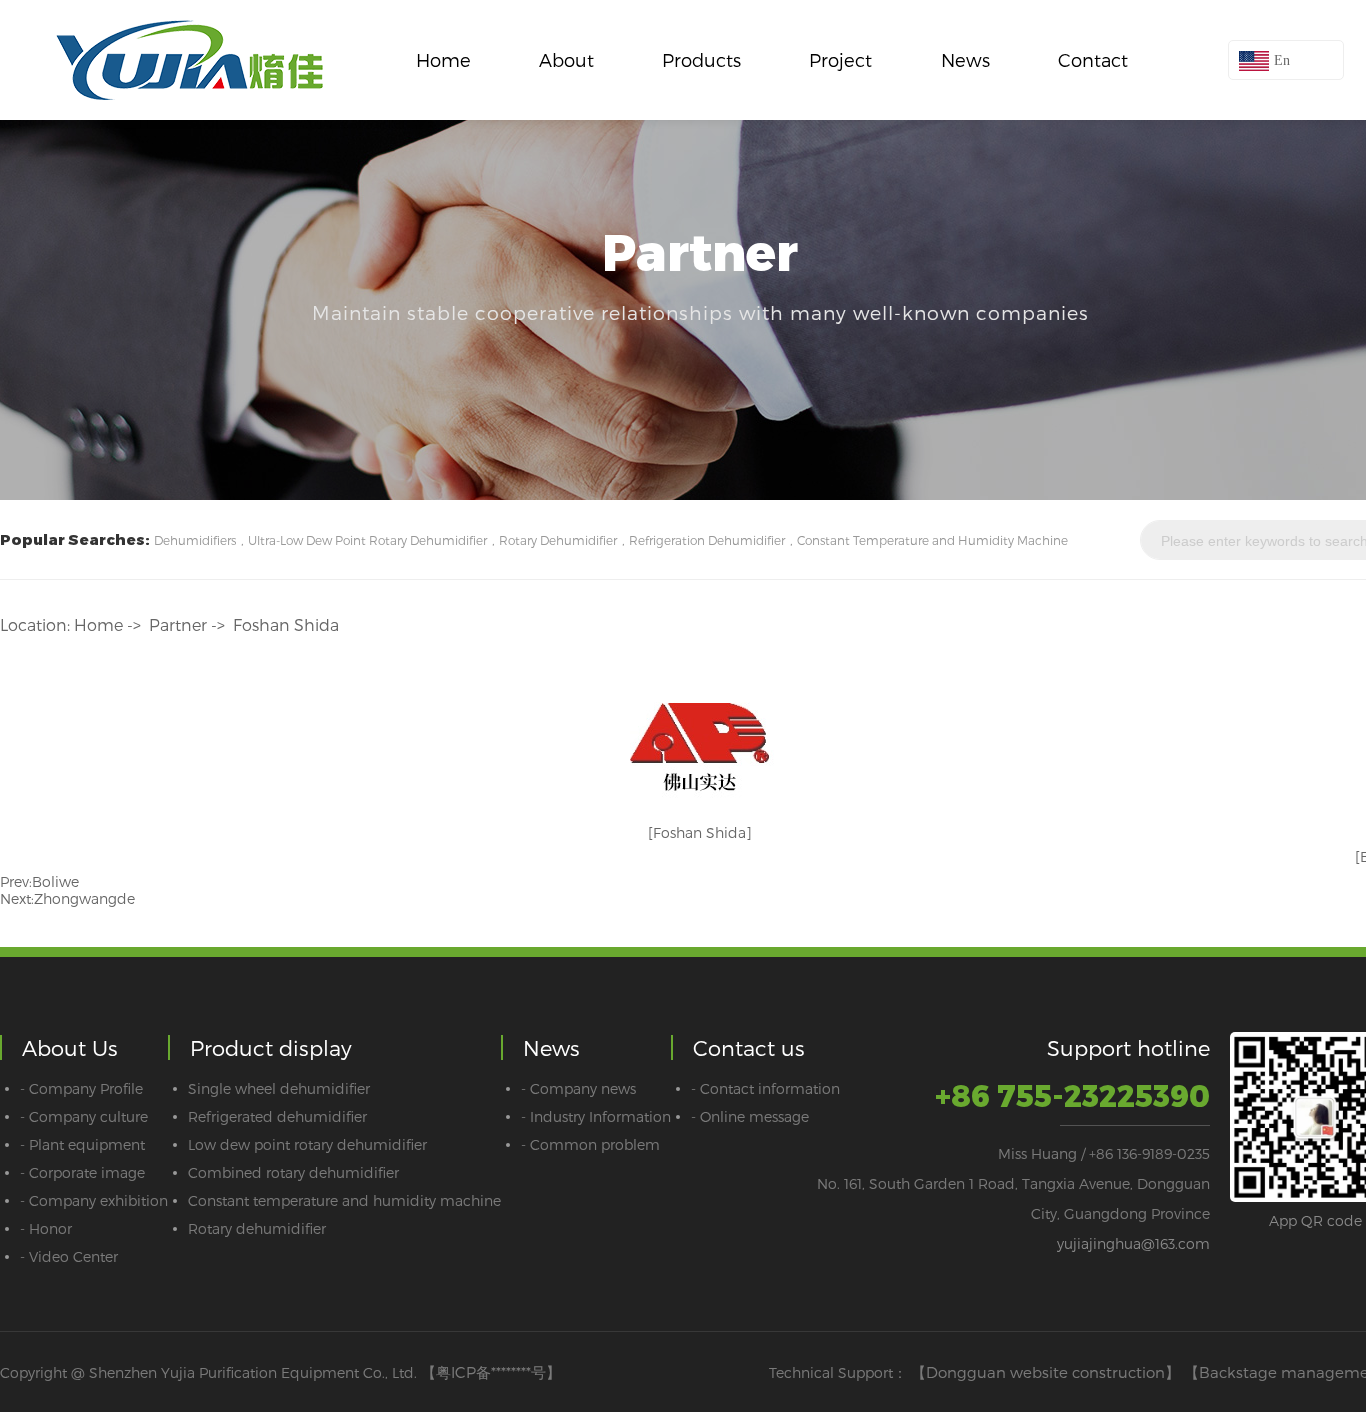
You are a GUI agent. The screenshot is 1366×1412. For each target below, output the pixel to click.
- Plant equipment (82, 1144)
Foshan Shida (286, 624)
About (566, 59)
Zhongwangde (84, 898)
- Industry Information (596, 1116)
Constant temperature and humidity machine (344, 1200)
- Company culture (84, 1116)
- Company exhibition (94, 1200)
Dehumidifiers (195, 540)
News (965, 59)
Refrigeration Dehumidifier (707, 540)
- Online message (750, 1116)
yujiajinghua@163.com (1133, 1243)
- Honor (46, 1228)
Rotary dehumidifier (257, 1228)
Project (840, 59)
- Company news (578, 1088)
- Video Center (69, 1256)
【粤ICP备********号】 (491, 1372)
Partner (178, 624)
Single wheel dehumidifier (279, 1088)
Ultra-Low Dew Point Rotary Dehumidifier (367, 540)
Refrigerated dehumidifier (277, 1116)
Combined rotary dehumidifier (293, 1172)
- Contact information (765, 1088)
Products (701, 59)
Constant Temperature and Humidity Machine (932, 540)
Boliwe (55, 881)
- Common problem (590, 1144)
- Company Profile (81, 1088)
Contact (1093, 59)
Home (443, 59)
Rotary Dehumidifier (558, 540)
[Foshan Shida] (700, 832)
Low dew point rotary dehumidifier (307, 1144)
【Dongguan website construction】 (1045, 1372)
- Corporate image (82, 1172)
